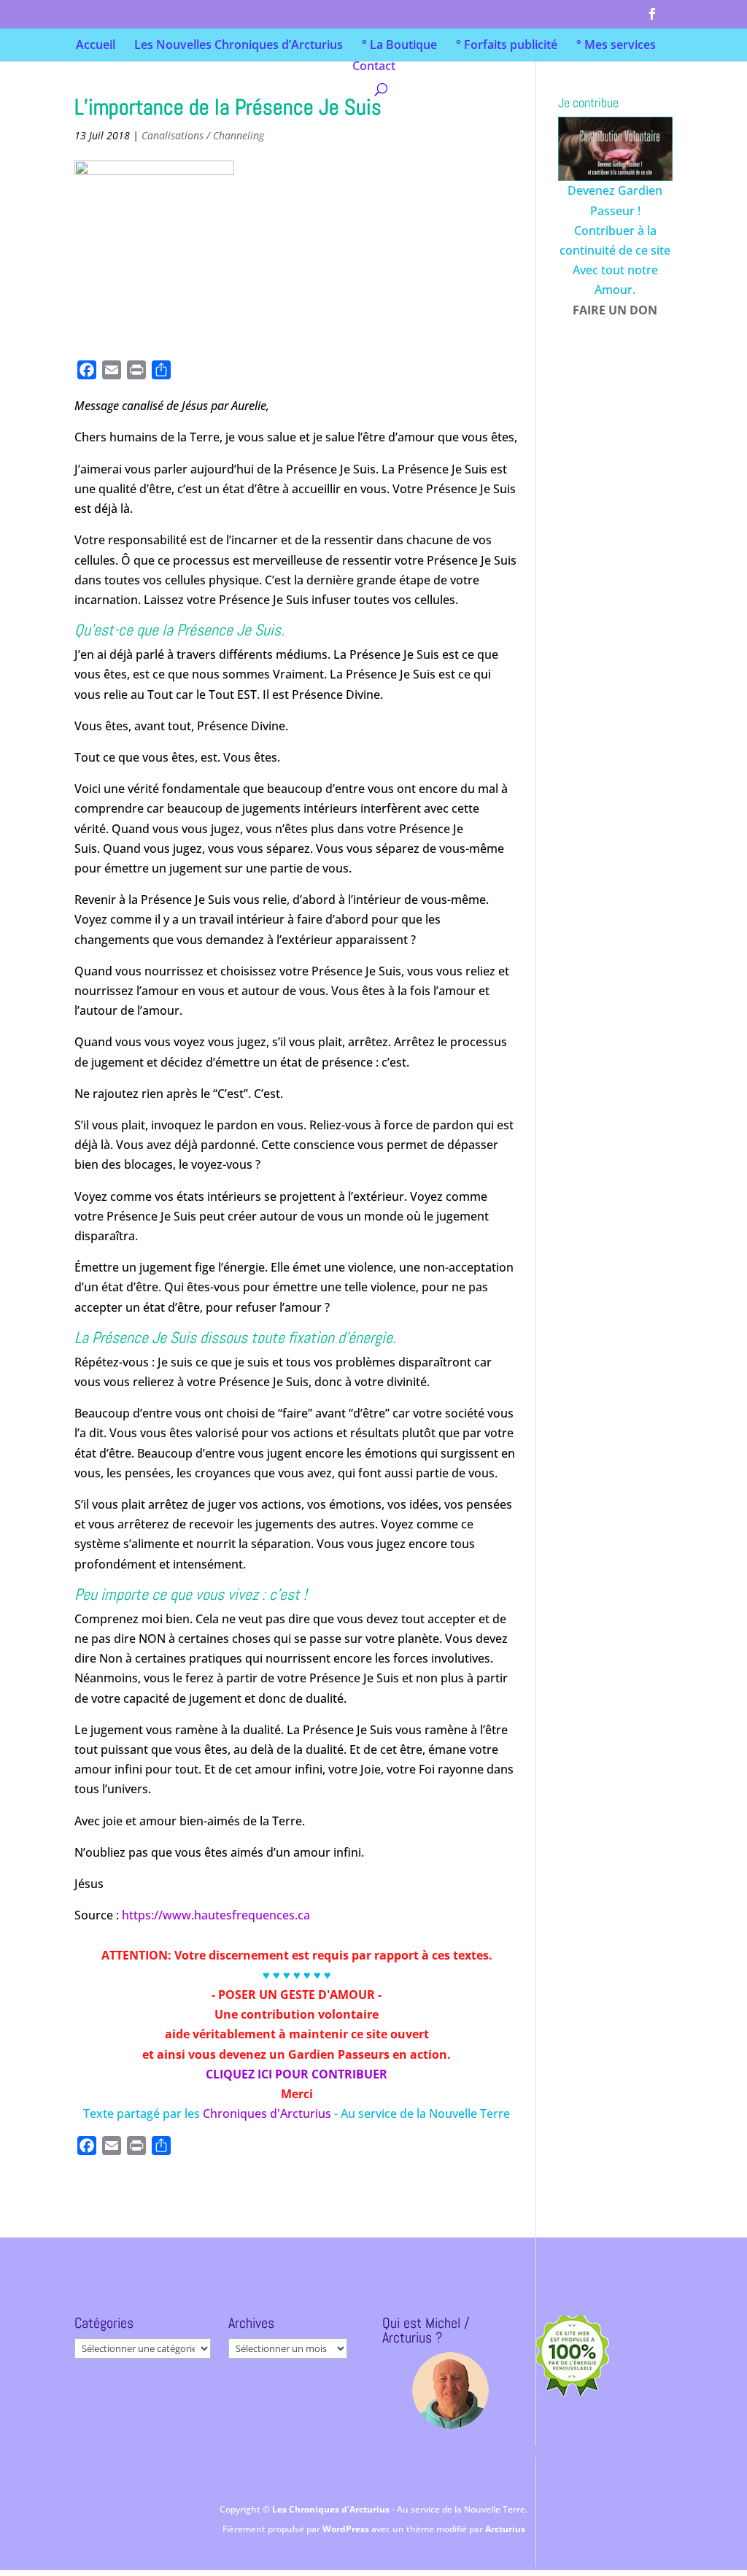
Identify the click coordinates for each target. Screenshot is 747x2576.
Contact (374, 67)
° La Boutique (399, 46)
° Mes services (616, 46)
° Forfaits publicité (507, 46)
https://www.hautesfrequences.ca (216, 1915)
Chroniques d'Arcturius (268, 2113)
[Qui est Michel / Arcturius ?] (450, 2390)
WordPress (347, 2529)
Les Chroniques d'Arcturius (332, 2509)
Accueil (96, 46)
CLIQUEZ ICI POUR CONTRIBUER (297, 2074)
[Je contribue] (615, 149)
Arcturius (505, 2529)
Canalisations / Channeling (203, 135)
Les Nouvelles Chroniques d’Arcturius (239, 46)
